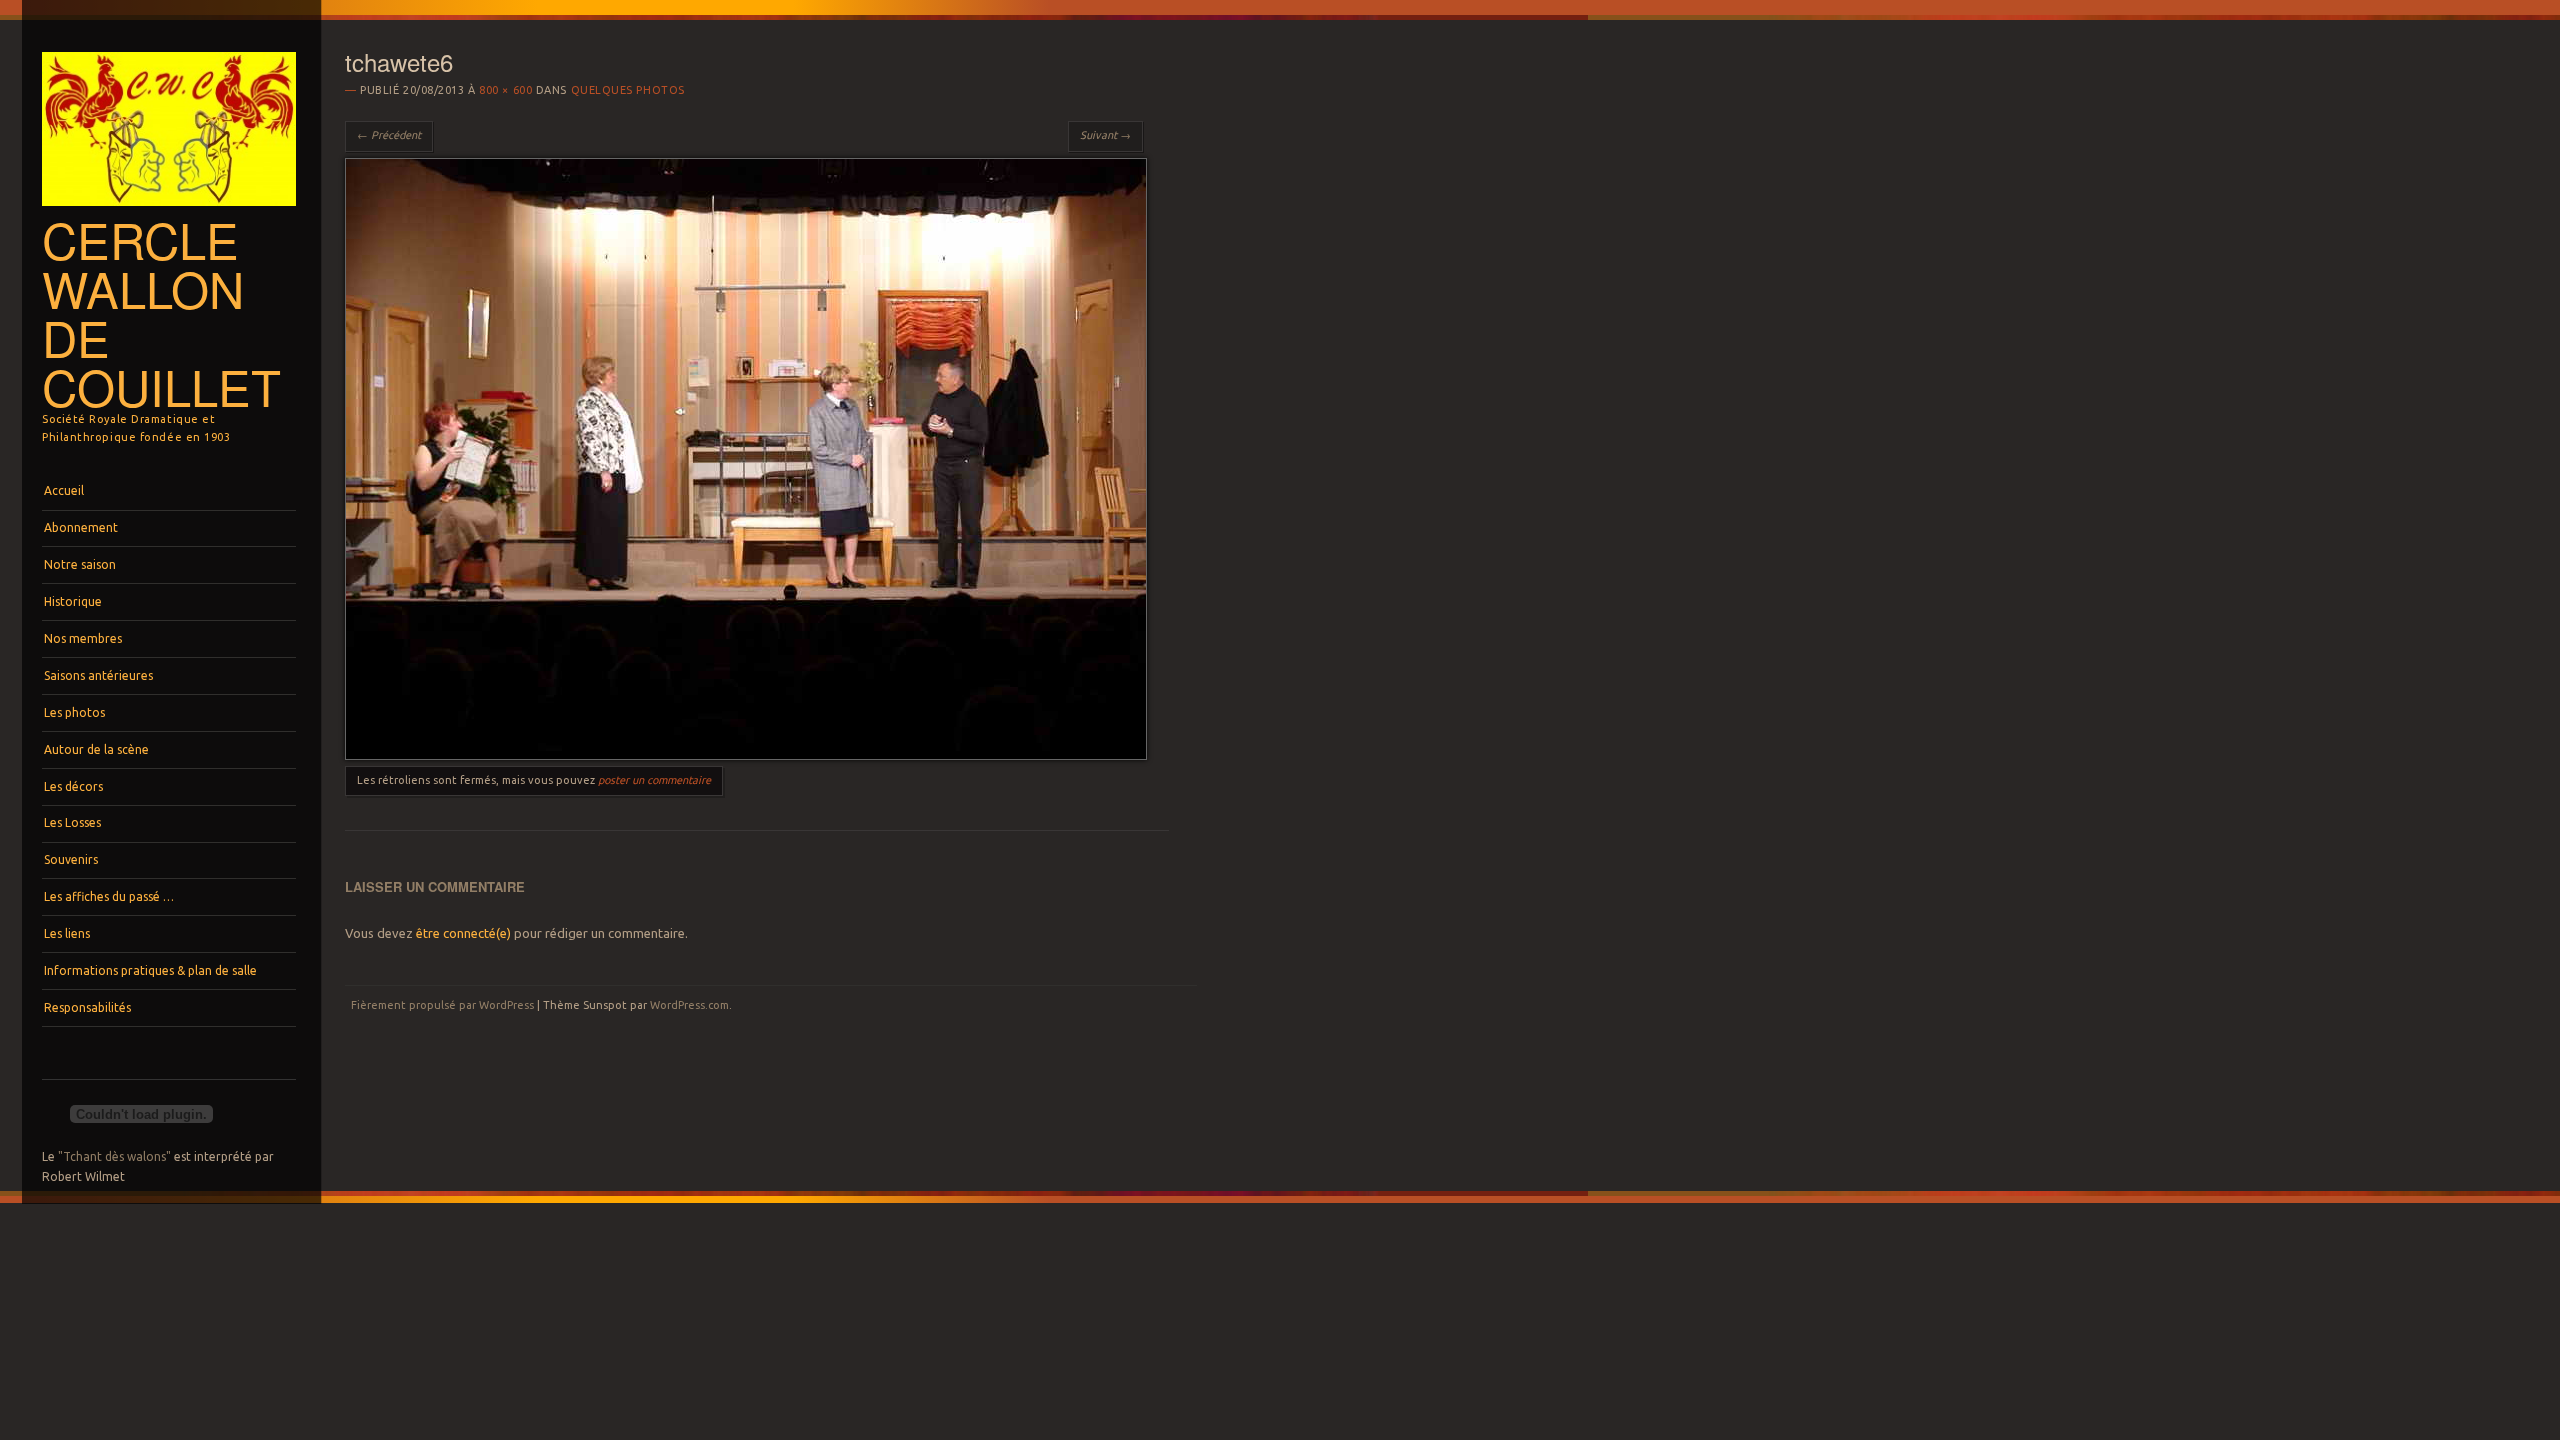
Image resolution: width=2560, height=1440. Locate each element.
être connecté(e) (463, 933)
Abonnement (81, 527)
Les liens (67, 933)
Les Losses (72, 822)
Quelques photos (628, 90)
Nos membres (83, 638)
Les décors (73, 786)
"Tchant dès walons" (114, 1156)
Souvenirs (71, 859)
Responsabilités (87, 1007)
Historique (73, 601)
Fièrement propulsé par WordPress (442, 1005)
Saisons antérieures (98, 675)
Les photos (74, 712)
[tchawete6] (746, 755)
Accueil (64, 490)
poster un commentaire (654, 780)
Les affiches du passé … (109, 896)
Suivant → (1105, 135)
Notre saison (80, 564)
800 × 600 (505, 90)
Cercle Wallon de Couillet (161, 312)
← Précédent (389, 135)
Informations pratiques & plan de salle (150, 970)
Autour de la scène (96, 749)
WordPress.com (689, 1005)
